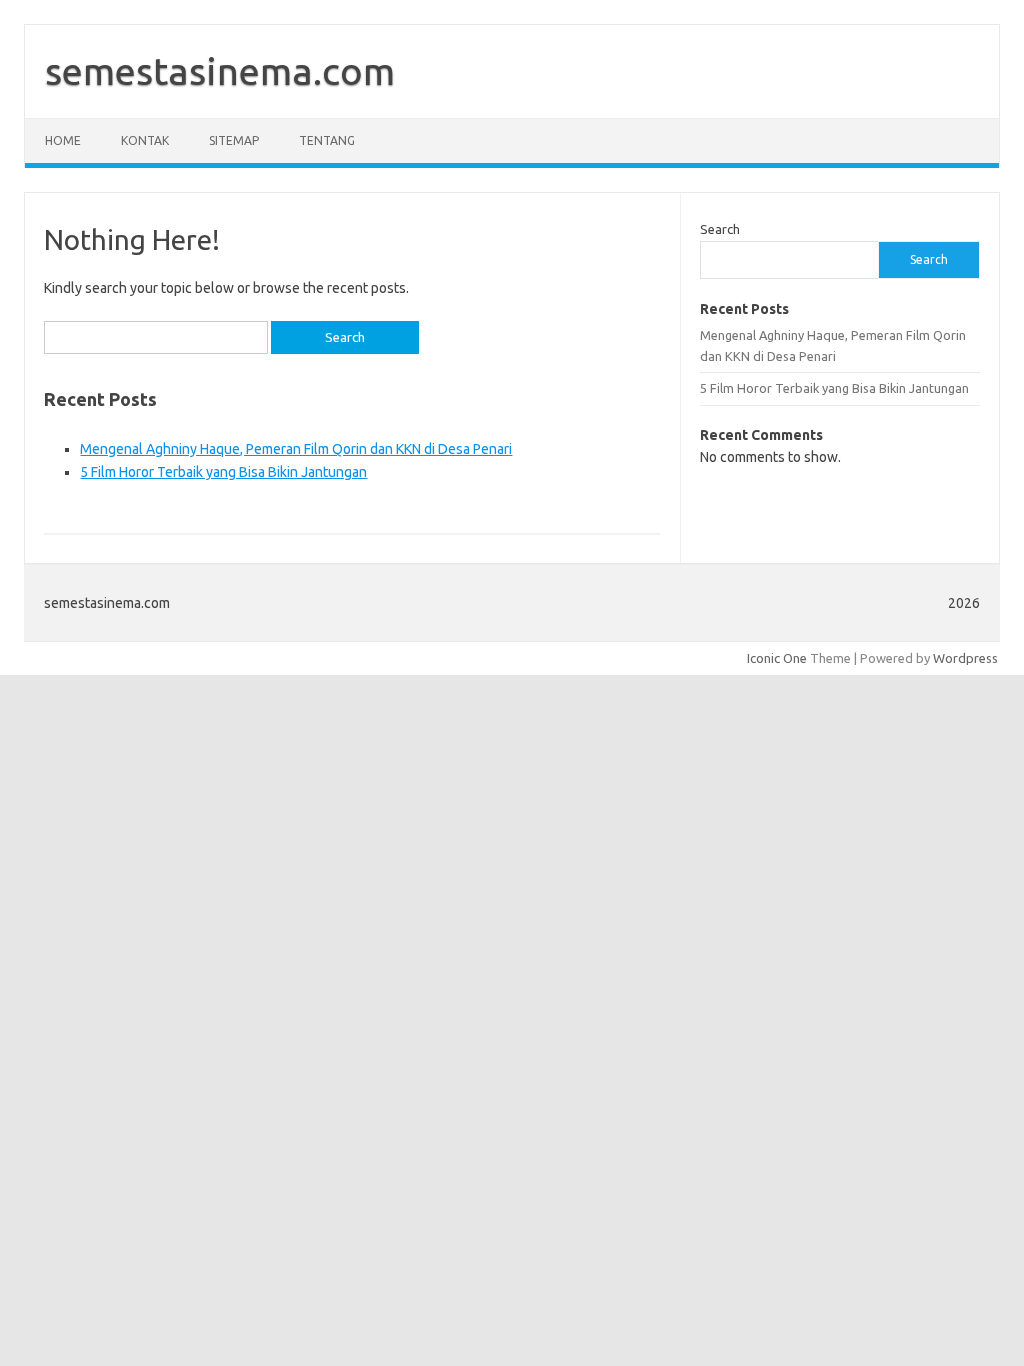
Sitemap (234, 140)
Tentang (327, 140)
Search (720, 229)
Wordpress (965, 658)
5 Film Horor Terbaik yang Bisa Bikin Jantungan (223, 472)
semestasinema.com (220, 71)
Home (63, 140)
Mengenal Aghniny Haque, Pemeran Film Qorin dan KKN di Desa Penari (296, 449)
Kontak (145, 140)
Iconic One (777, 658)
